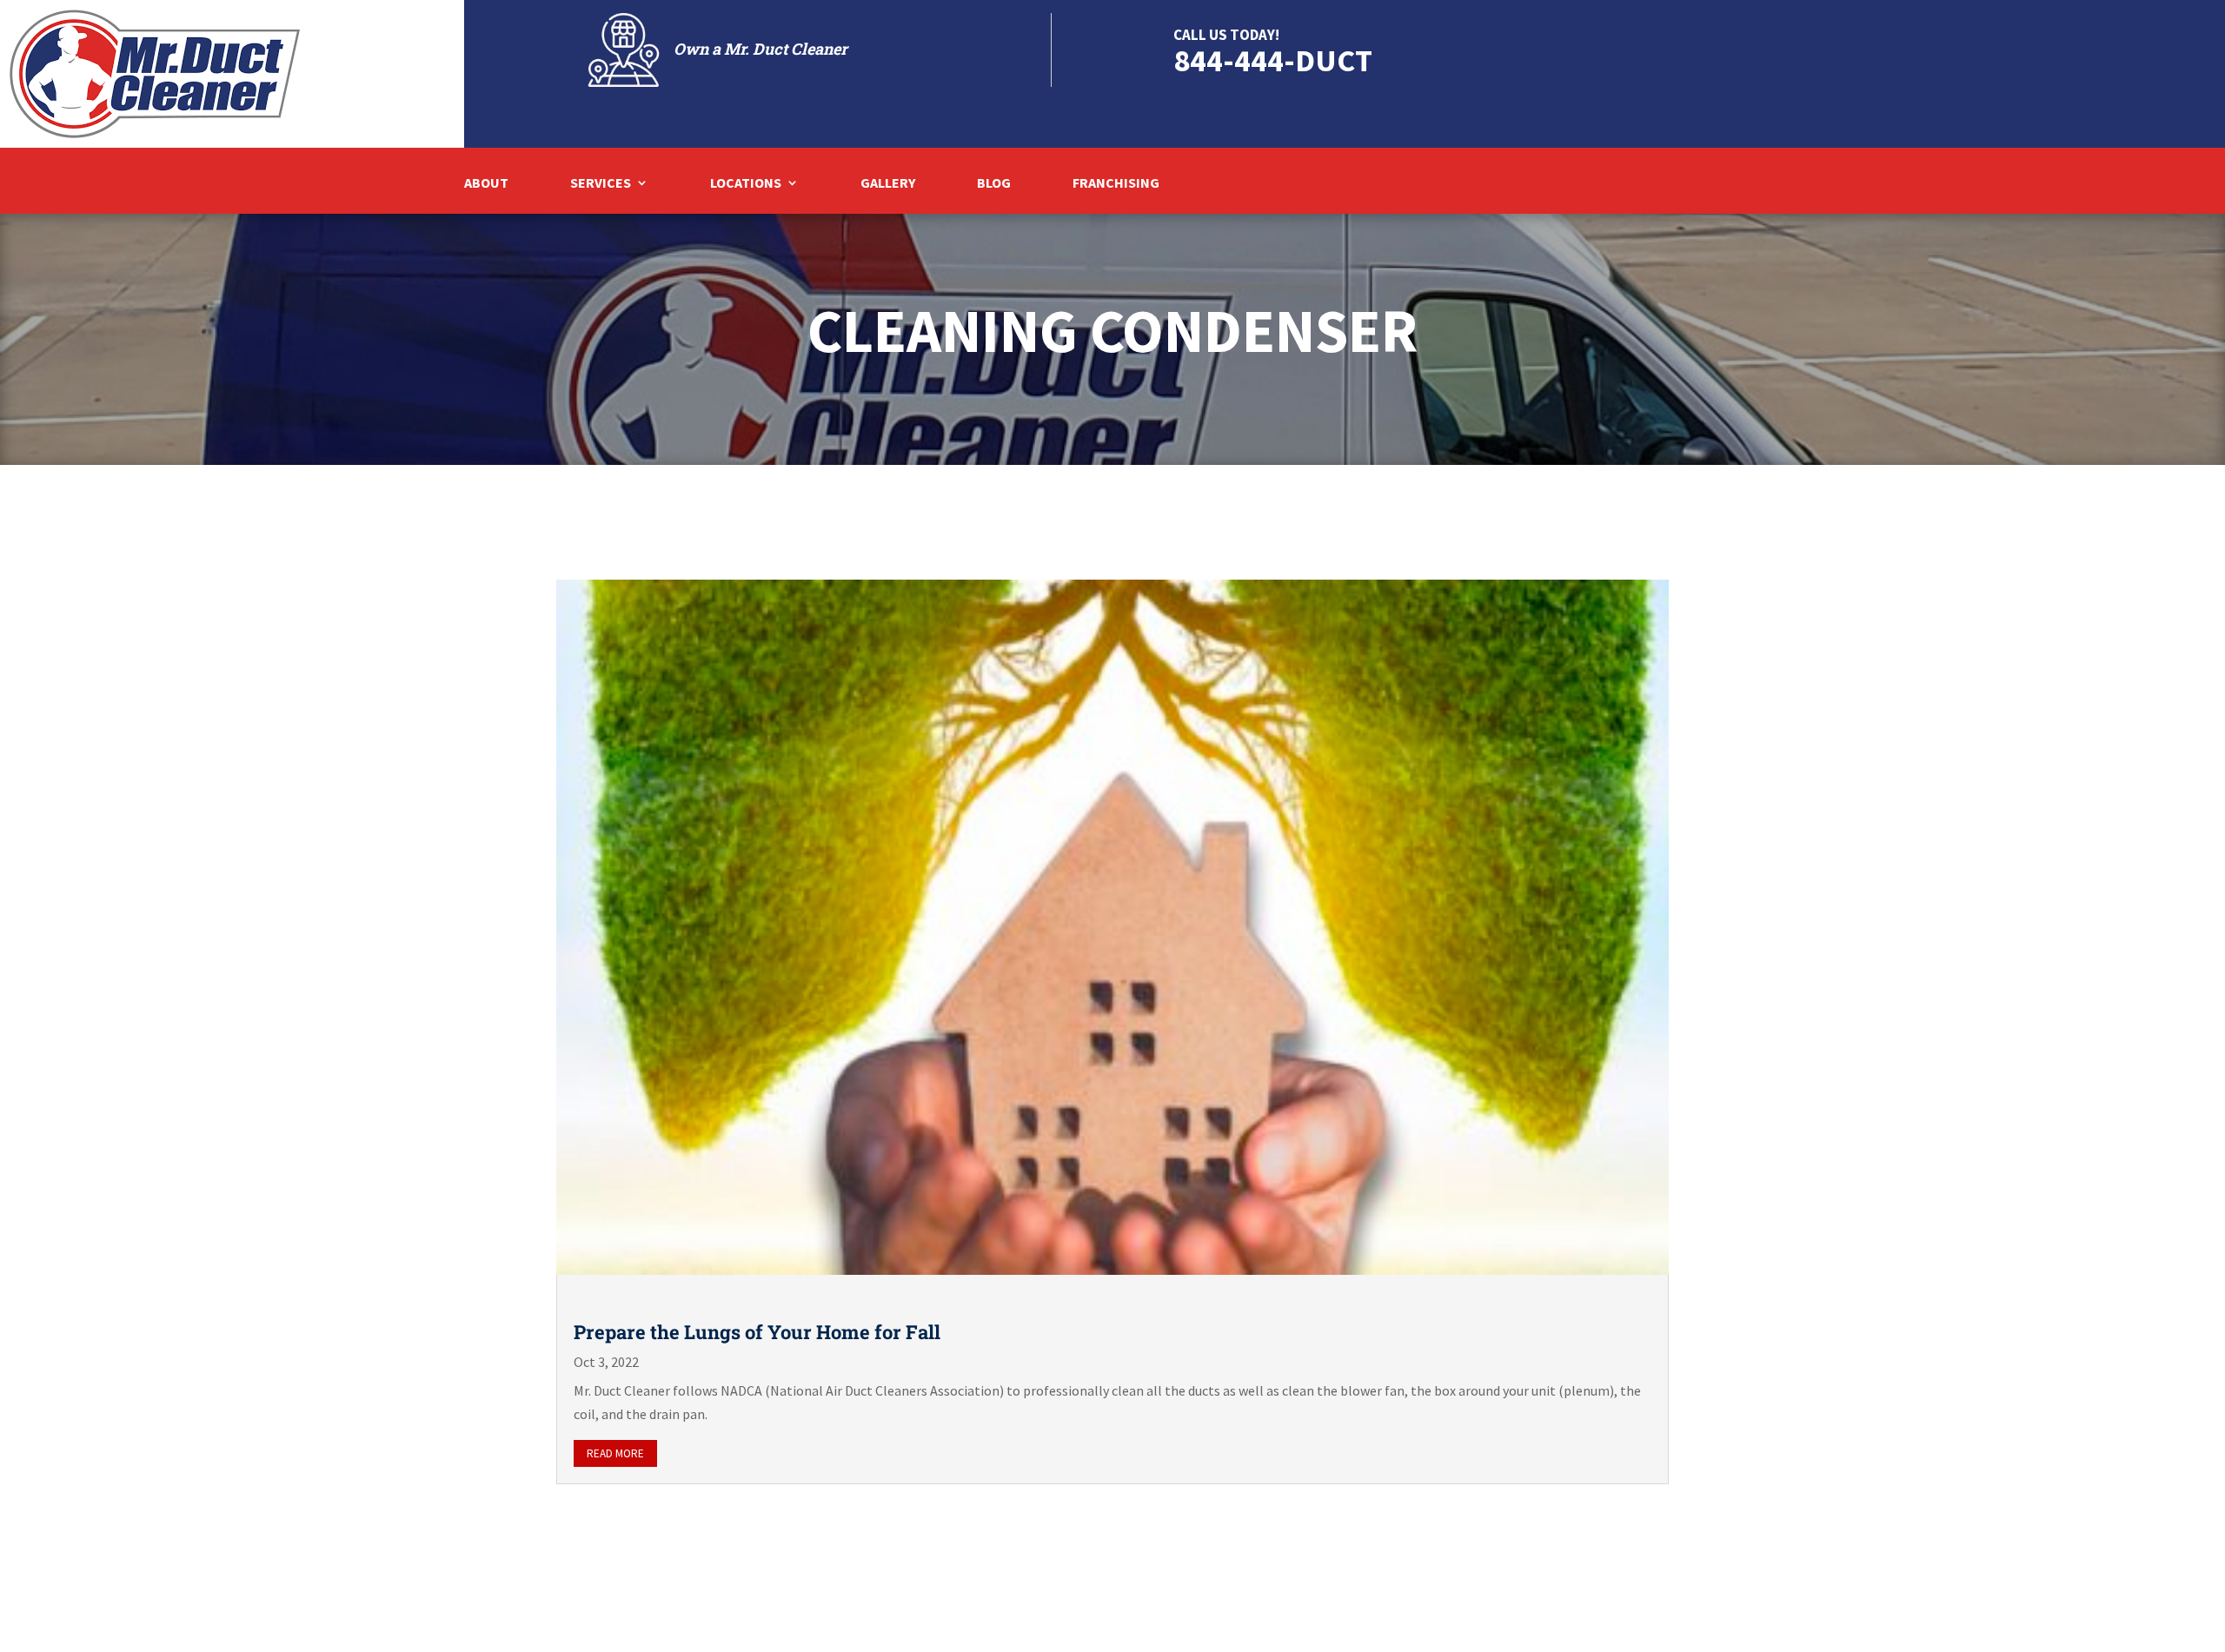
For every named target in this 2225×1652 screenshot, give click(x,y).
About (486, 184)
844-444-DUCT (1273, 60)
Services (601, 184)
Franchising (1116, 184)
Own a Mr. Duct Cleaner (760, 49)
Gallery (888, 184)
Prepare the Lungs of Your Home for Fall (757, 1332)
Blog (994, 184)
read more (615, 1453)
